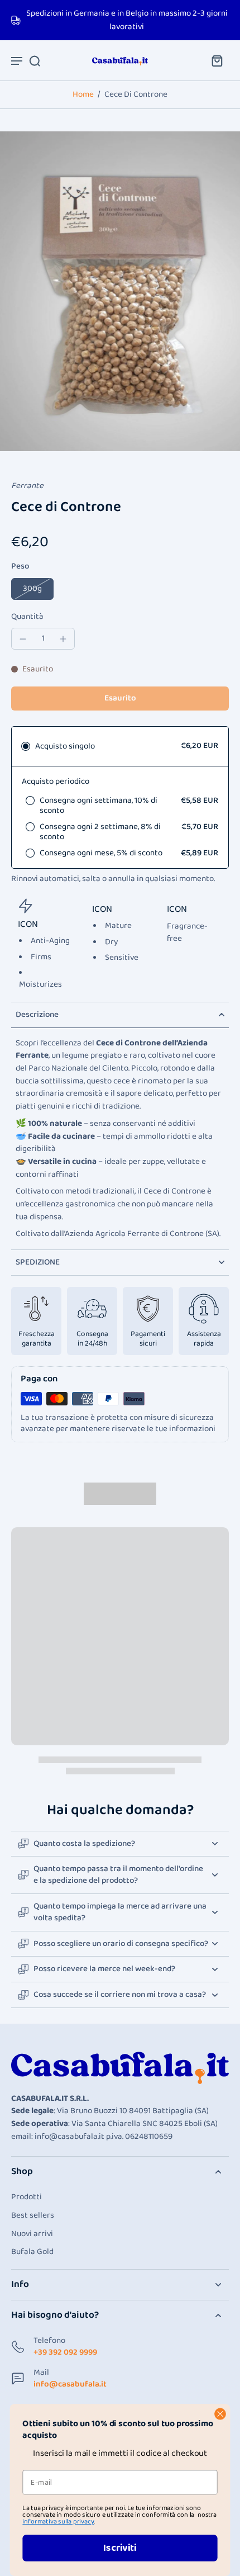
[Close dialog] (220, 2414)
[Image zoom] (120, 291)
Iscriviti (120, 2548)
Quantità (27, 617)
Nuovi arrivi (32, 2234)
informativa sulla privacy (58, 2521)
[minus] (23, 639)
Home (83, 94)
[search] (35, 60)
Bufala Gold (32, 2252)
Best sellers (33, 2216)
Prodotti (27, 2197)
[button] (120, 699)
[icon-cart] (217, 60)
